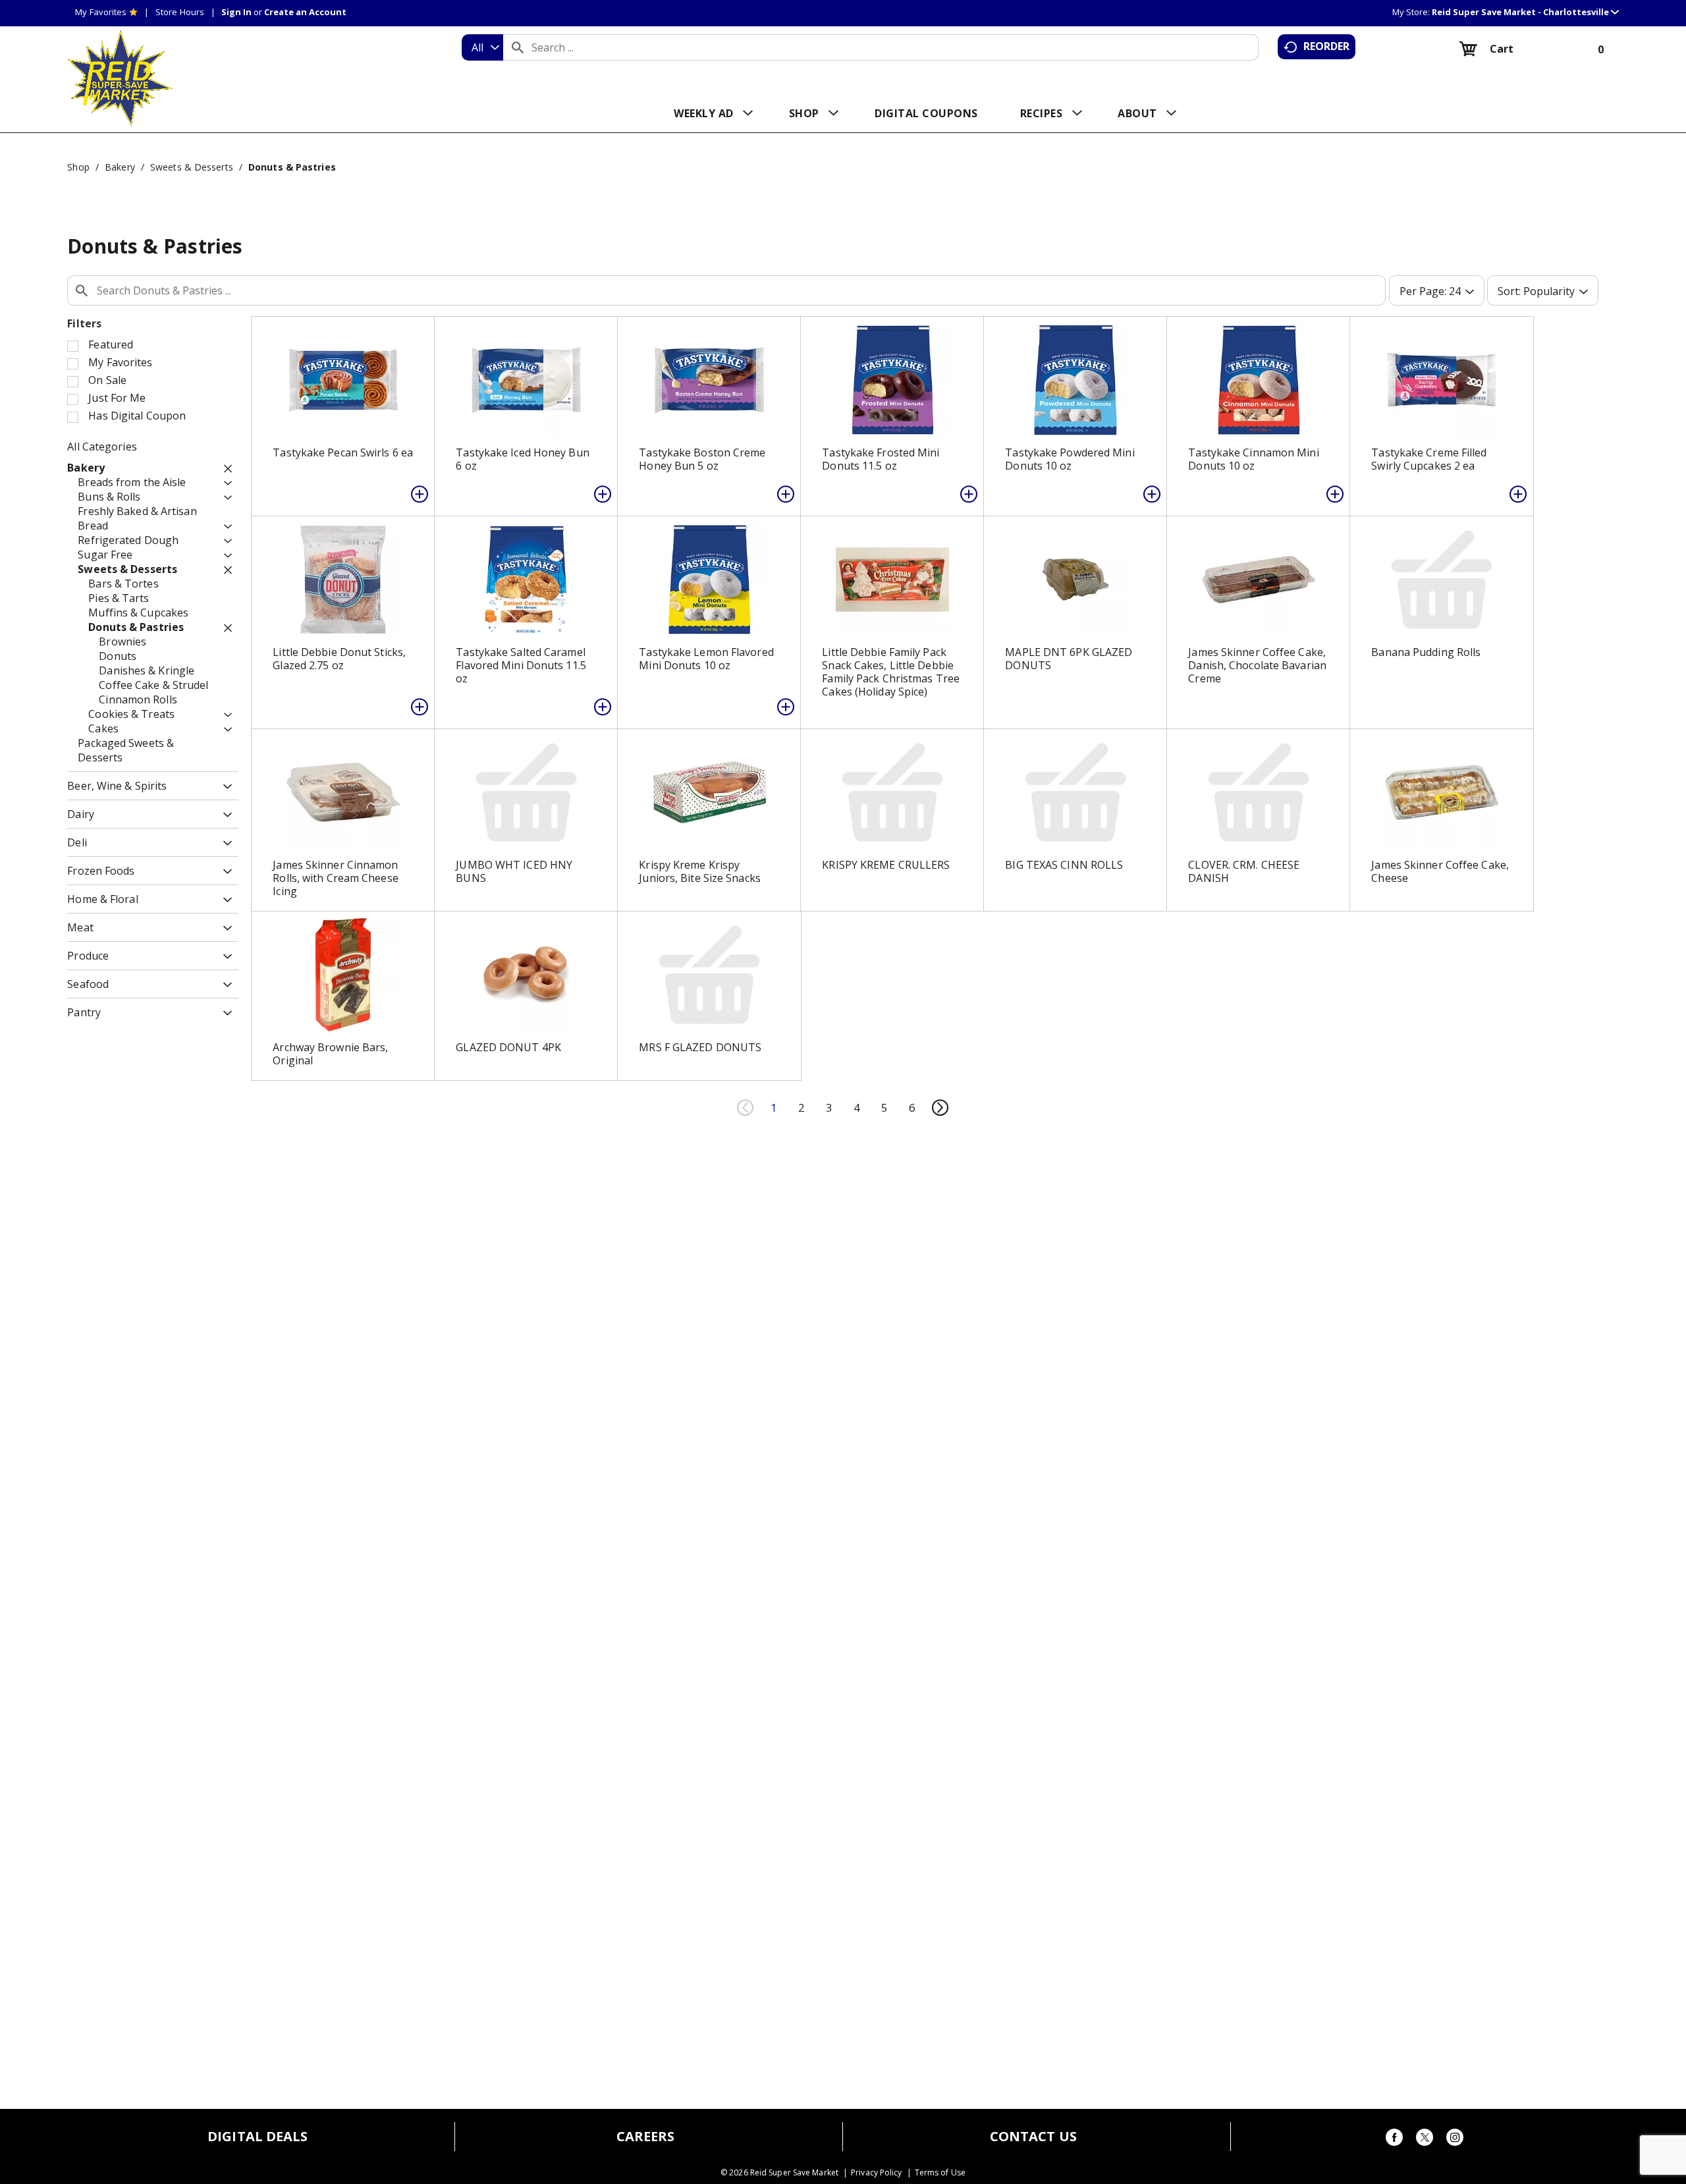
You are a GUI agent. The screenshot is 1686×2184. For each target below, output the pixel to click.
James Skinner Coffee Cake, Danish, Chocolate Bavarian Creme (1257, 665)
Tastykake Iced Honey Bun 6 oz (522, 459)
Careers (646, 2137)
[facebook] (1394, 2140)
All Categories (102, 447)
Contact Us (1033, 2137)
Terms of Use (940, 2173)
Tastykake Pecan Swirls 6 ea (343, 452)
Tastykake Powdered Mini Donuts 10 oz (1070, 459)
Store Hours (180, 12)
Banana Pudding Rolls (1426, 652)
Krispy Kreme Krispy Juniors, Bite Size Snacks (700, 871)
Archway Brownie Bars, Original (330, 1054)
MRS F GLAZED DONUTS (700, 1047)
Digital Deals (258, 2137)
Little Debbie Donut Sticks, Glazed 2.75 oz (339, 659)
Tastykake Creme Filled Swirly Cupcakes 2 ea (1429, 459)
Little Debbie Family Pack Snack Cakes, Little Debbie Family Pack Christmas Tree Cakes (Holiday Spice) (891, 672)
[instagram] (1455, 2140)
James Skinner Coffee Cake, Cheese (1440, 871)
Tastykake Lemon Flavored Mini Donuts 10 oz (706, 659)
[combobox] (482, 47)
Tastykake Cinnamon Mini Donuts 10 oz (1253, 459)
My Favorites (101, 12)
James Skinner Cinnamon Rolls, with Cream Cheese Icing (335, 878)
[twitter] (1425, 2140)
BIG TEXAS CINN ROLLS (1064, 865)
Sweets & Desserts (192, 167)
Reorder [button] (1327, 46)
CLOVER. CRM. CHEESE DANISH (1244, 871)
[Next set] (940, 1108)
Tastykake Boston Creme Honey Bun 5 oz (702, 459)
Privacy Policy (876, 2173)
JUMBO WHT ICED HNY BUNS (514, 871)
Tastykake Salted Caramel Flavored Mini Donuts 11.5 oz (521, 665)
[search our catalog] (518, 47)
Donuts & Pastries (292, 167)
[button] (1525, 12)
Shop (78, 167)
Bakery (120, 167)
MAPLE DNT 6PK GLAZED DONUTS (1069, 659)
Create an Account (305, 12)
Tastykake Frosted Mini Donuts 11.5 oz (881, 459)
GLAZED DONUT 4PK (508, 1047)
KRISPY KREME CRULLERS (886, 865)
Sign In (236, 12)
